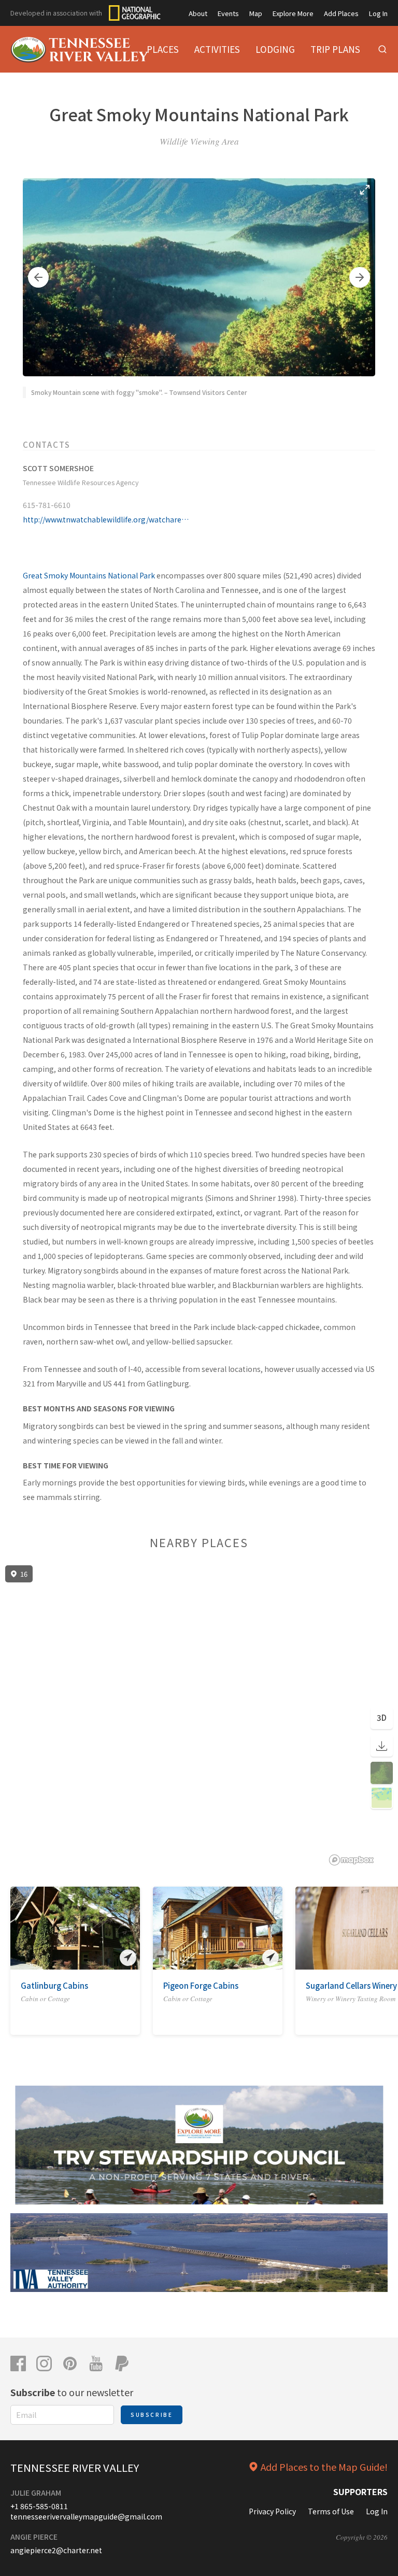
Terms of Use (331, 2511)
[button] (38, 277)
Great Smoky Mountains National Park (89, 575)
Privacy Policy (272, 2511)
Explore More (293, 13)
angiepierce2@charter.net (56, 2550)
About (198, 13)
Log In (378, 13)
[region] (199, 1716)
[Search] (382, 49)
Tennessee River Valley (75, 2467)
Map (256, 13)
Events (228, 13)
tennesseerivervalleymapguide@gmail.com (86, 2516)
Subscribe (152, 2415)
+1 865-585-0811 (39, 2506)
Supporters (360, 2492)
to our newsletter (72, 2392)
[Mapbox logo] (351, 1860)
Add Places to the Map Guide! (324, 2467)
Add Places (341, 13)
